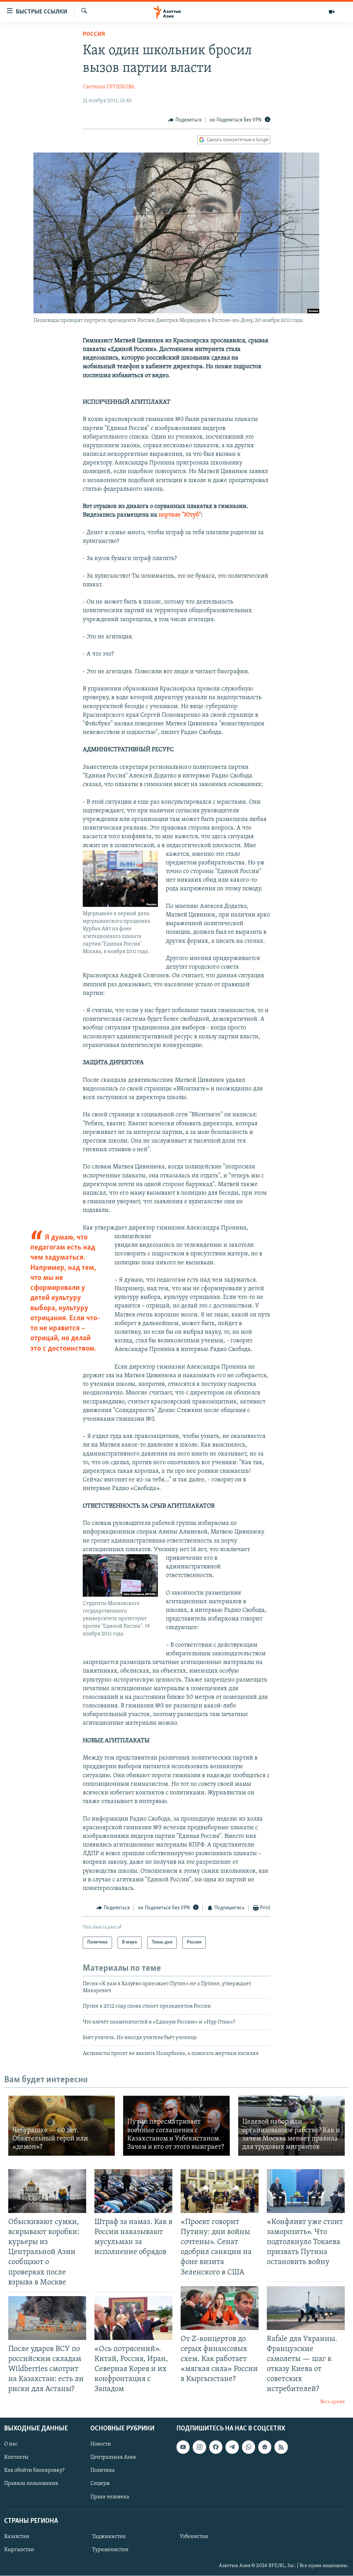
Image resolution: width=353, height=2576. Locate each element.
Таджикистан (109, 2537)
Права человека (110, 2497)
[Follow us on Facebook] (216, 2447)
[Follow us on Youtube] (183, 2447)
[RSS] (281, 2447)
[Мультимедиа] (332, 12)
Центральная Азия (113, 2457)
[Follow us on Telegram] (232, 2447)
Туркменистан (110, 2550)
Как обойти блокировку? (34, 2470)
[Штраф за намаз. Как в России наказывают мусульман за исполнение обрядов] (133, 2191)
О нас (11, 2444)
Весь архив (332, 2402)
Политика (103, 2470)
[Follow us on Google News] (265, 2447)
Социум (100, 2484)
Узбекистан (194, 2537)
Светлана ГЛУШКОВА (109, 87)
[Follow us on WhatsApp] (249, 2447)
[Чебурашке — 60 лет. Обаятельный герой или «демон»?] (62, 2126)
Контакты (16, 2457)
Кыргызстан (19, 2550)
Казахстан (17, 2537)
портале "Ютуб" (180, 515)
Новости (101, 2444)
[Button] (185, 120)
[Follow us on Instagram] (199, 2447)
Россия (94, 35)
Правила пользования (31, 2484)
